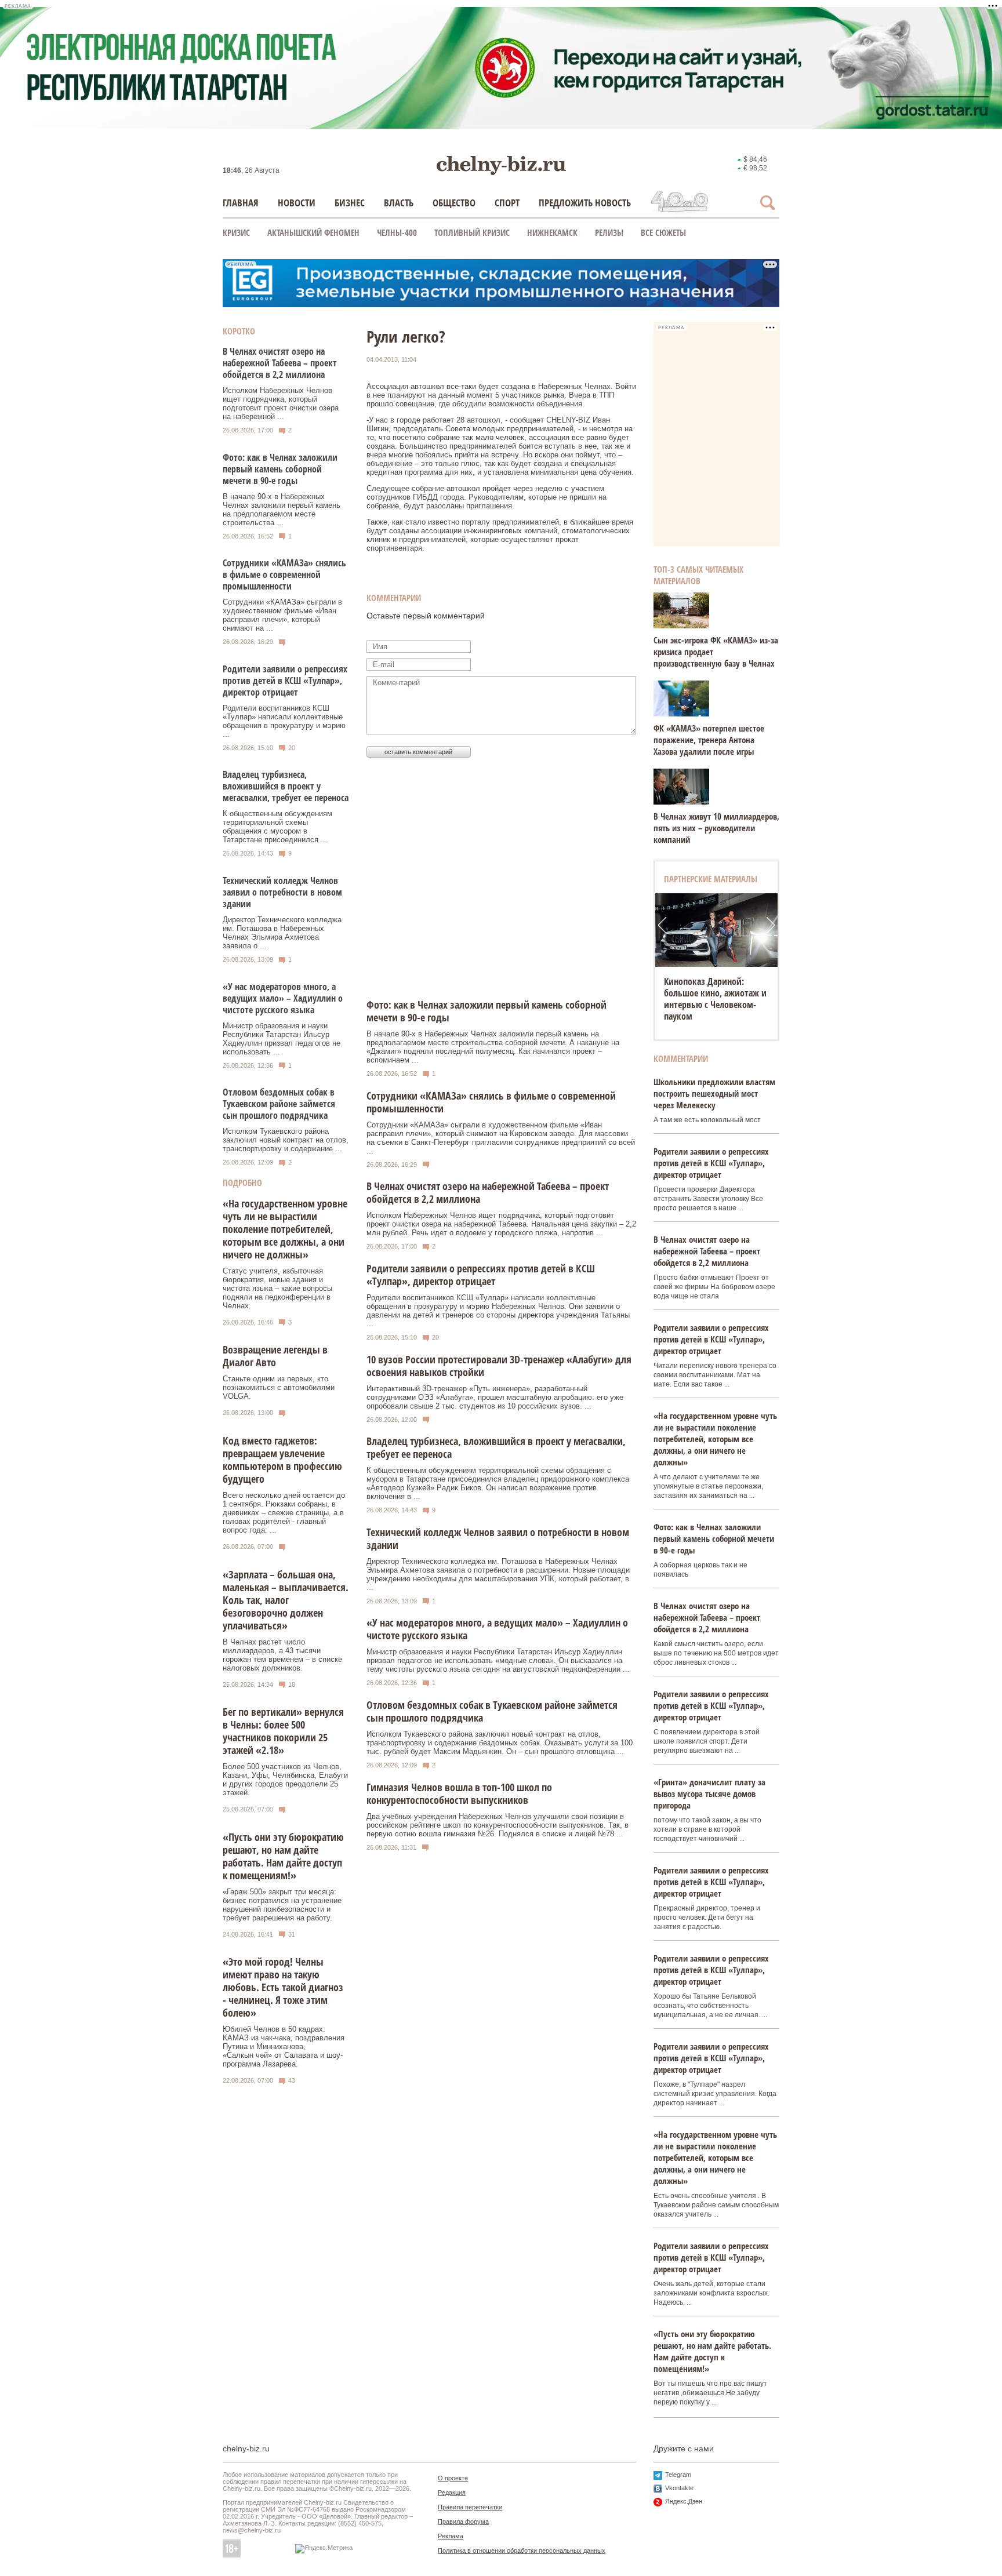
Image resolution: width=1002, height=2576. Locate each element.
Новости (297, 203)
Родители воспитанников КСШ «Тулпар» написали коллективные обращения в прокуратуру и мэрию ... (284, 721)
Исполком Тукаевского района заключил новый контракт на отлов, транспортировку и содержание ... (286, 1140)
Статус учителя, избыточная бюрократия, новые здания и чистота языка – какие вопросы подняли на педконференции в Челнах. (277, 1288)
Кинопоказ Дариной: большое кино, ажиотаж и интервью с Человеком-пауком (715, 999)
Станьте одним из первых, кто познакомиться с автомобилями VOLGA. (279, 1387)
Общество (454, 203)
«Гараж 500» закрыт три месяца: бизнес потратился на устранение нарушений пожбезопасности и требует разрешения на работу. (282, 1905)
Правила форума (463, 2522)
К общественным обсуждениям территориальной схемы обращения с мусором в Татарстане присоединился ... (277, 827)
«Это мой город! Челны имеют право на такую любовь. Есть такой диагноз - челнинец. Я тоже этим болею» (283, 1987)
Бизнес (350, 203)
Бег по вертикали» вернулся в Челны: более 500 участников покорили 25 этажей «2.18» (283, 1731)
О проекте (453, 2478)
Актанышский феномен (313, 232)
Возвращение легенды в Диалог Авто (275, 1356)
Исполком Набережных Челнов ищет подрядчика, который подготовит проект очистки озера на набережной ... (281, 403)
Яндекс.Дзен (684, 2501)
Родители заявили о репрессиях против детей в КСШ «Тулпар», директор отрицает (285, 681)
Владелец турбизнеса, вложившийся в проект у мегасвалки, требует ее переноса (286, 786)
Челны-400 (397, 232)
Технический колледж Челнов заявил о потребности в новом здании (282, 892)
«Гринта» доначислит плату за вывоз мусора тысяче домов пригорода (709, 1793)
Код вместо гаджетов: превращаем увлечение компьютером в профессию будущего (282, 1460)
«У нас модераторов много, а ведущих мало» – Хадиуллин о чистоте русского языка (283, 998)
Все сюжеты (663, 232)
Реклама (451, 2536)
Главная (241, 203)
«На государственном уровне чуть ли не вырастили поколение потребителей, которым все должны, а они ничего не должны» (285, 1229)
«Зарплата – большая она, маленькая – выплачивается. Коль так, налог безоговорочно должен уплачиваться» (286, 1600)
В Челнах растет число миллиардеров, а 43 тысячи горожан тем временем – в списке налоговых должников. (282, 1655)
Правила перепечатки (470, 2507)
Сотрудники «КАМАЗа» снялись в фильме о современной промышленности (284, 574)
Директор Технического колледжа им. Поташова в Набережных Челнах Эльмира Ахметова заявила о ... (282, 933)
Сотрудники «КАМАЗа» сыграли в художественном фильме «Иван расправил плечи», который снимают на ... (282, 615)
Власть (399, 203)
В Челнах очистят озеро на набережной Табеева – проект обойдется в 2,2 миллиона (280, 363)
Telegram (678, 2475)
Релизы (609, 232)
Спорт (507, 203)
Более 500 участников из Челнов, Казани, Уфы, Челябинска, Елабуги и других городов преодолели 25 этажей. (285, 1780)
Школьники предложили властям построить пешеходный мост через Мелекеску (714, 1093)
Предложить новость (585, 203)
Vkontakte (679, 2488)
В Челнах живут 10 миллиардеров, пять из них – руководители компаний (716, 828)
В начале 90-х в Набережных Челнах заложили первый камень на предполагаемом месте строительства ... (282, 510)
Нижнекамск (552, 232)
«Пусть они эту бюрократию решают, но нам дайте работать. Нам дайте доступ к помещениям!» (283, 1856)
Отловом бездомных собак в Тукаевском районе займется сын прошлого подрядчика (279, 1104)
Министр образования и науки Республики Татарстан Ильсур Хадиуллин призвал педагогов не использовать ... (282, 1039)
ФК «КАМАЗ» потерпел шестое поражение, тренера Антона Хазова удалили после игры (709, 740)
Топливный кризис (472, 232)
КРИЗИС (236, 232)
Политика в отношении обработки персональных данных (522, 2550)
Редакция (452, 2493)
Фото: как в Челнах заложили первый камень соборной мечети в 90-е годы (280, 469)
